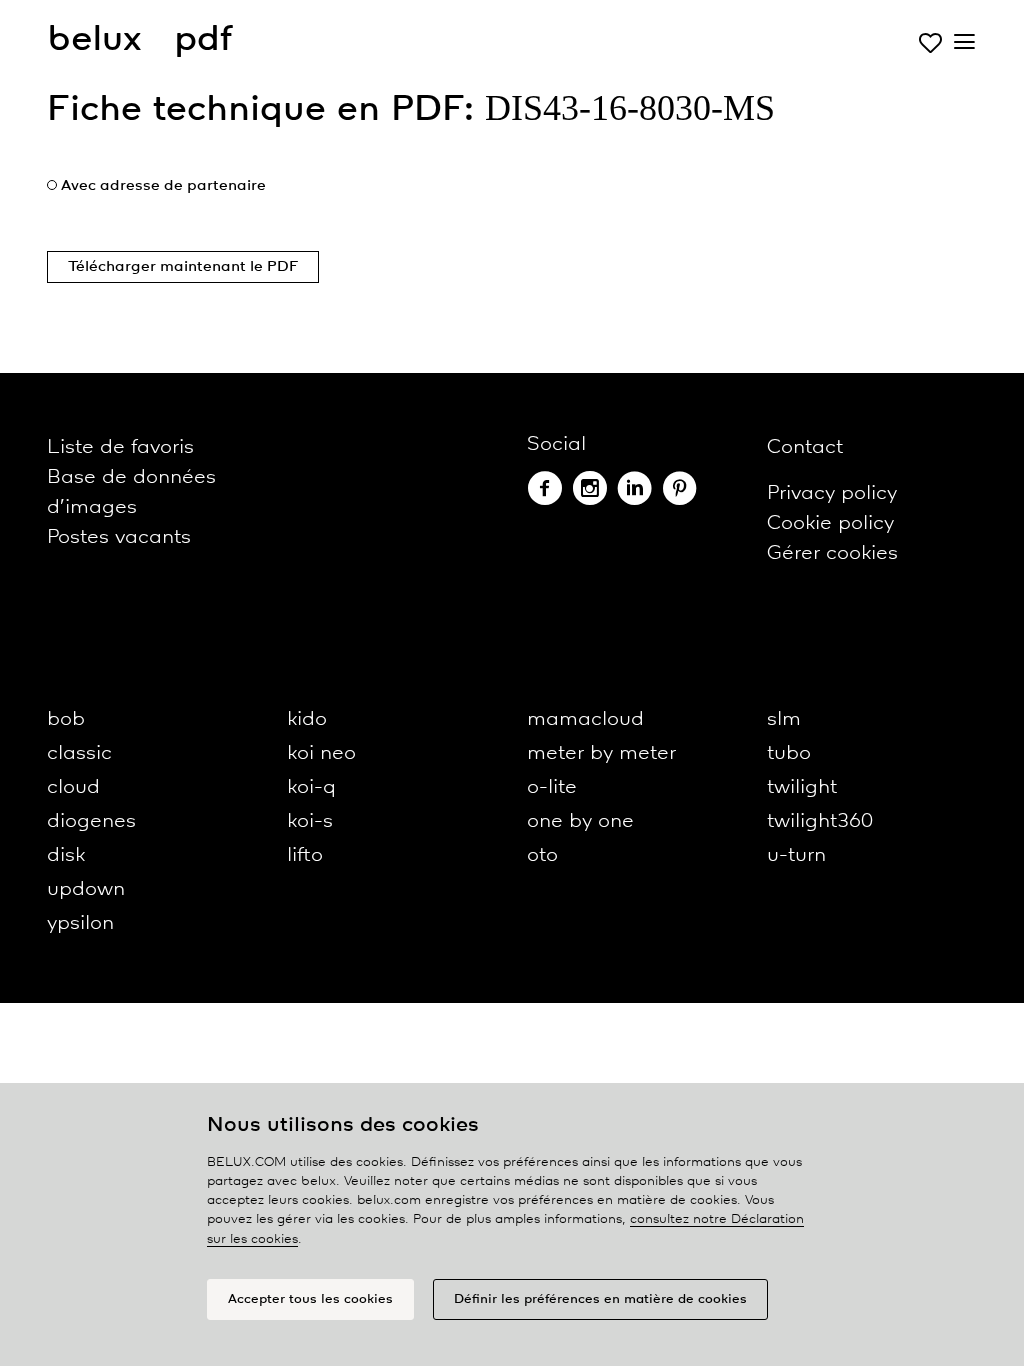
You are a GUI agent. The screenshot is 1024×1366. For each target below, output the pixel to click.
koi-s (310, 821)
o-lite (552, 787)
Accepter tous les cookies (310, 1299)
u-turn (796, 855)
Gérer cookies (832, 553)
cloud (73, 787)
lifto (305, 855)
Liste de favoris (120, 447)
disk (66, 855)
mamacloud (585, 719)
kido (307, 719)
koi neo (321, 753)
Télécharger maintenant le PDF (183, 267)
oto (542, 855)
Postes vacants (119, 537)
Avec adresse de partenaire (163, 186)
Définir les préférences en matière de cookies (600, 1299)
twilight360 (820, 821)
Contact (805, 447)
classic (79, 753)
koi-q (311, 787)
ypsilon (80, 923)
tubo (789, 753)
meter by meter (601, 753)
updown (86, 889)
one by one (580, 821)
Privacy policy (832, 493)
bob (66, 719)
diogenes (91, 821)
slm (784, 719)
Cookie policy (830, 523)
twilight (802, 787)
